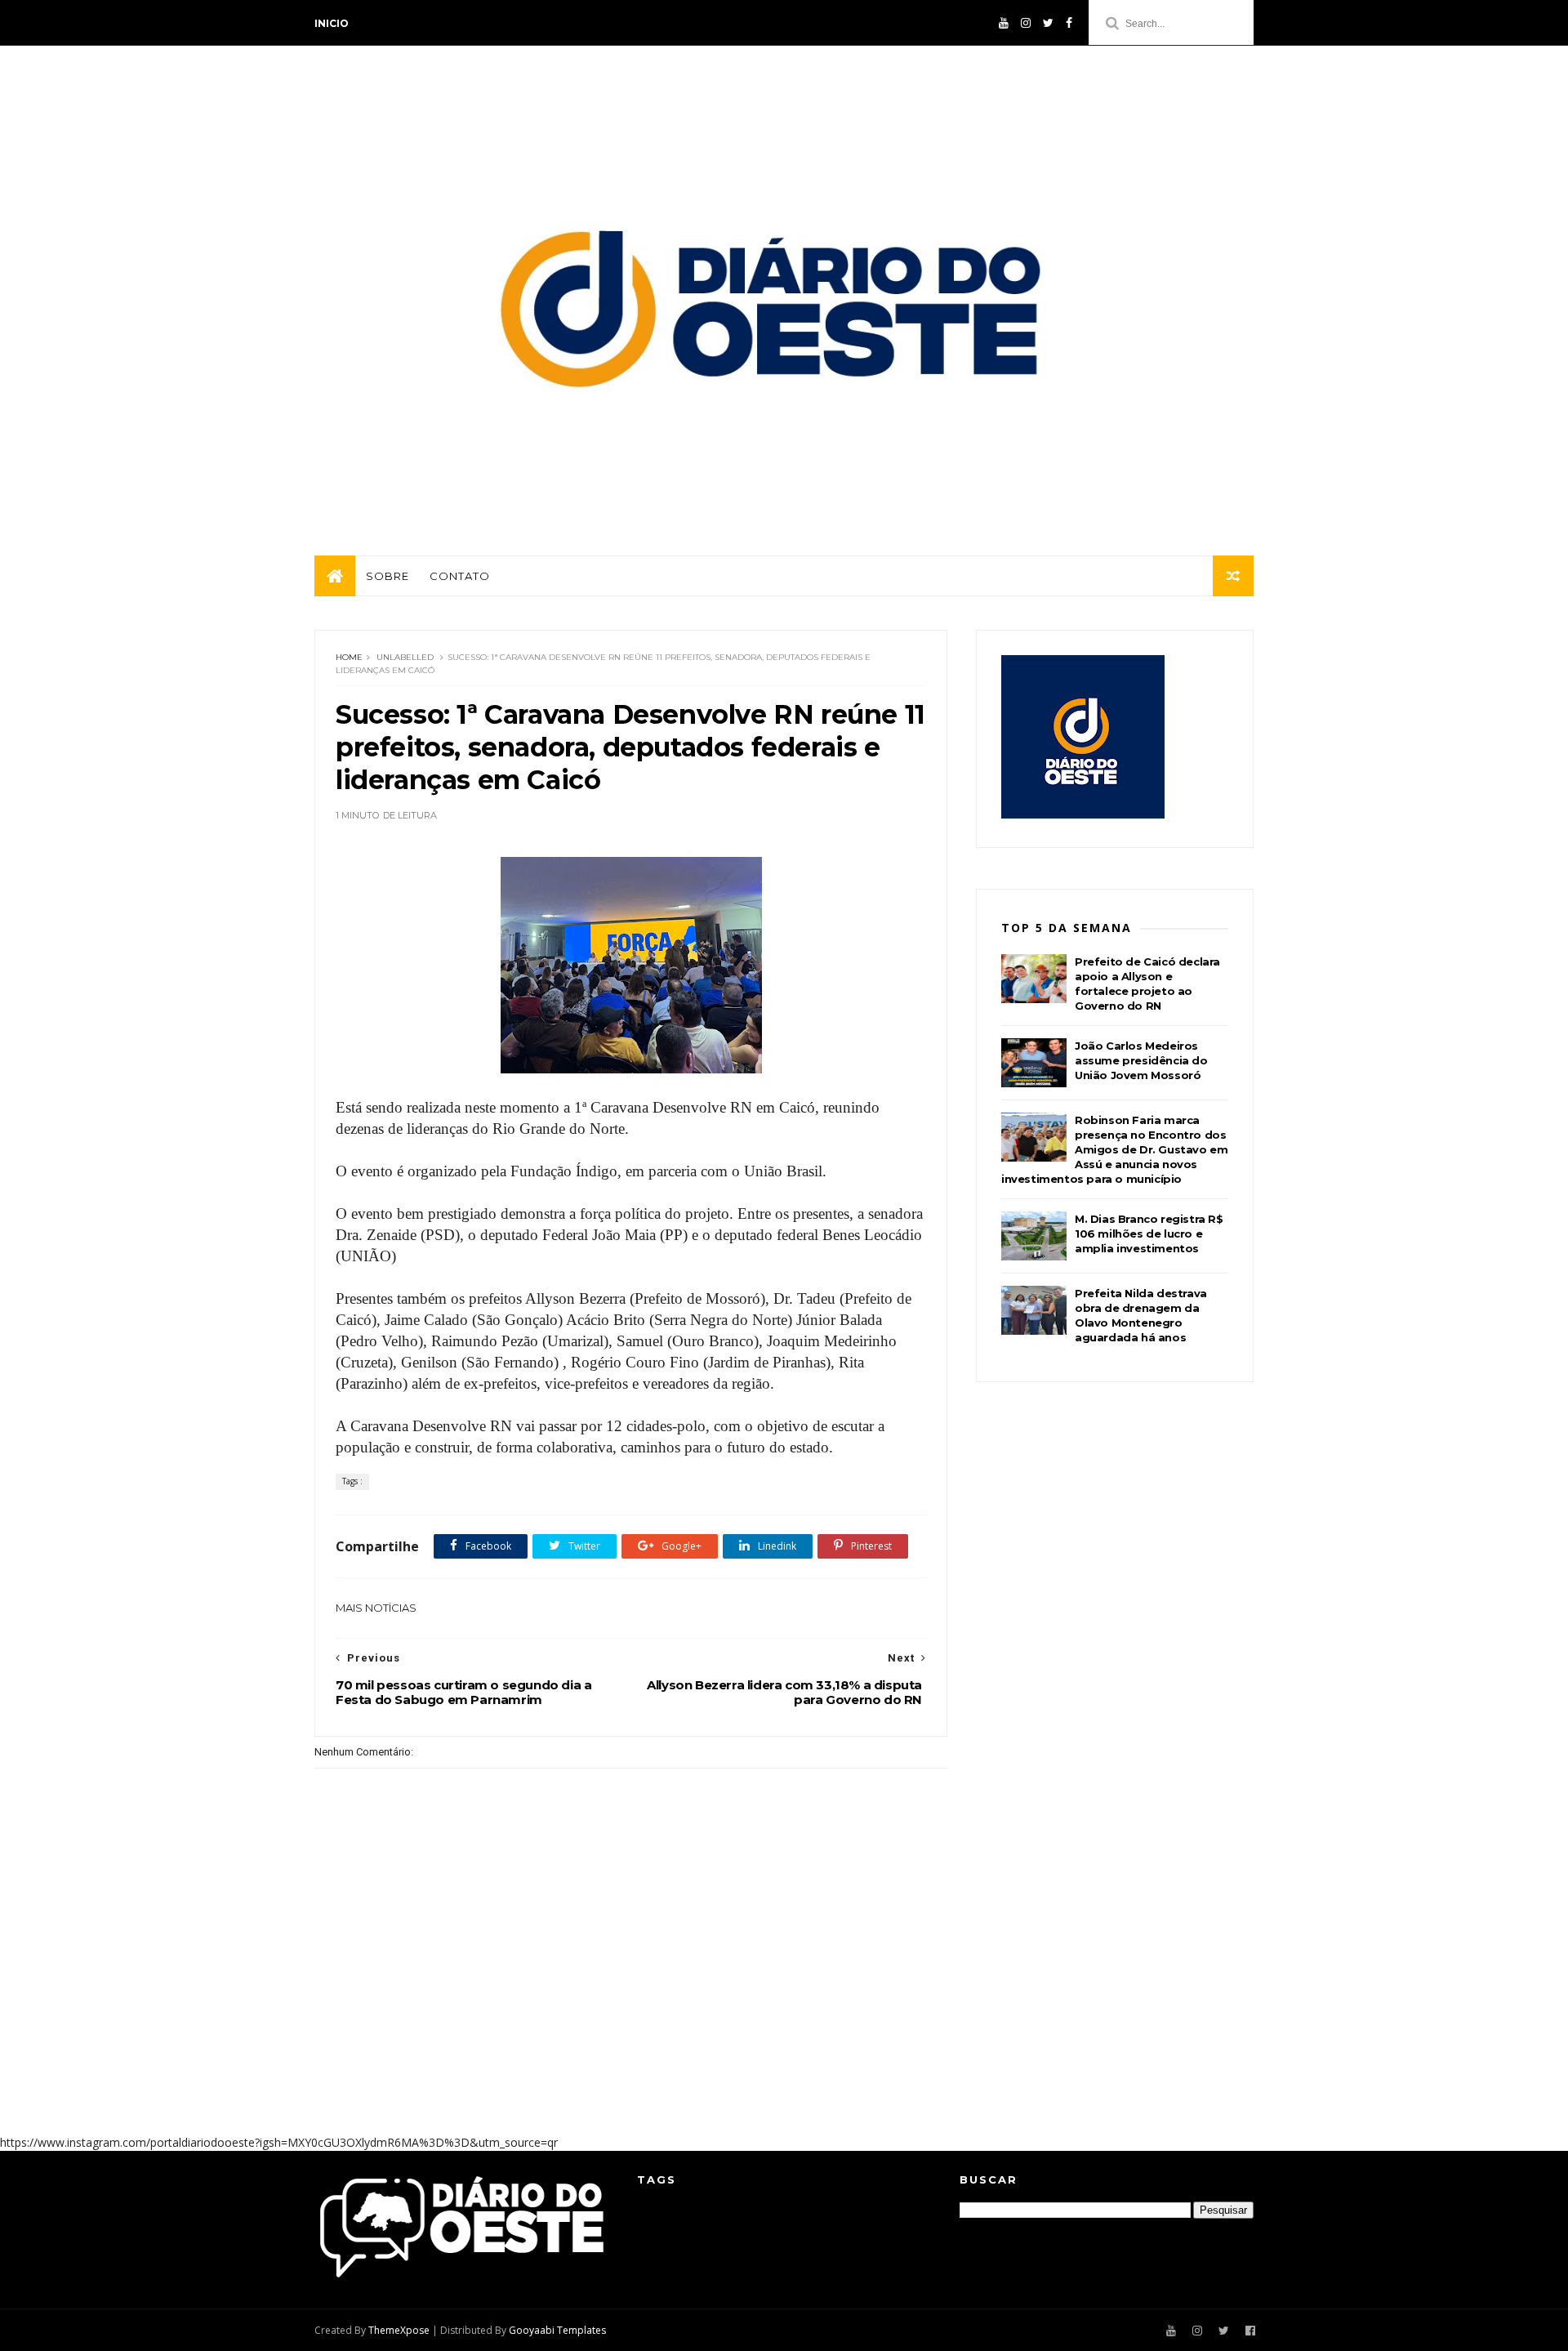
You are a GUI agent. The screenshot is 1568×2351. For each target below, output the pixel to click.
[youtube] (1004, 23)
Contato (460, 576)
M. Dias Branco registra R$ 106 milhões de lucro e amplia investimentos (1149, 1233)
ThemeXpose (399, 2330)
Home (349, 657)
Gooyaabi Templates (557, 2330)
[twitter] (1048, 23)
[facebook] (1069, 23)
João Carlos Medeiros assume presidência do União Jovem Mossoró (1141, 1060)
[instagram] (1026, 23)
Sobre (388, 576)
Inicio (332, 23)
